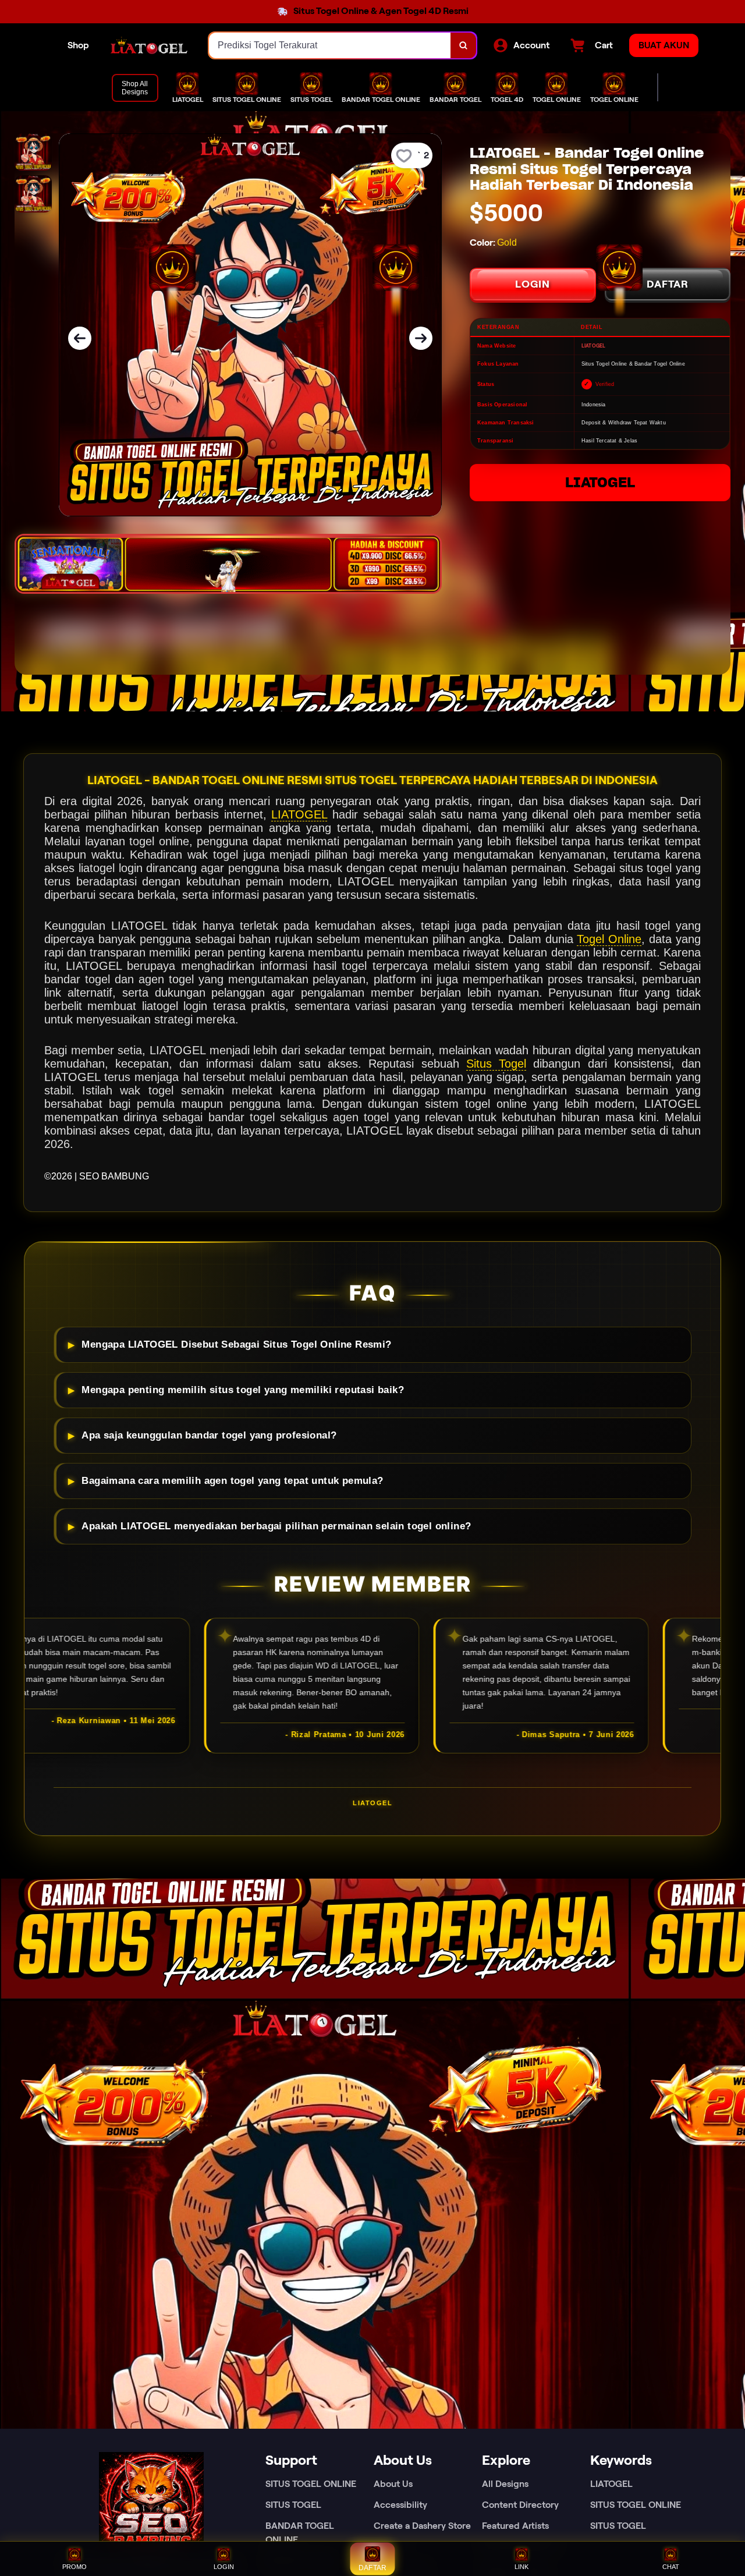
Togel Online (609, 939)
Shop (78, 45)
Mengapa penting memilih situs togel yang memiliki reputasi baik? (243, 1390)
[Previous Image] (80, 338)
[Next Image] (421, 338)
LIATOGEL (600, 482)
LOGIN (533, 284)
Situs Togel (496, 1064)
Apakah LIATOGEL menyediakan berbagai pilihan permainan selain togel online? (276, 1526)
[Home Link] (149, 45)
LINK (521, 2567)
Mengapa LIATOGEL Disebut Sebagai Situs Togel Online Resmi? (236, 1344)
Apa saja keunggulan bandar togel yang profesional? (209, 1435)
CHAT (671, 2567)
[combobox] (330, 45)
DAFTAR (668, 284)
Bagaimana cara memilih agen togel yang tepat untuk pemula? (232, 1481)
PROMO (74, 2567)
